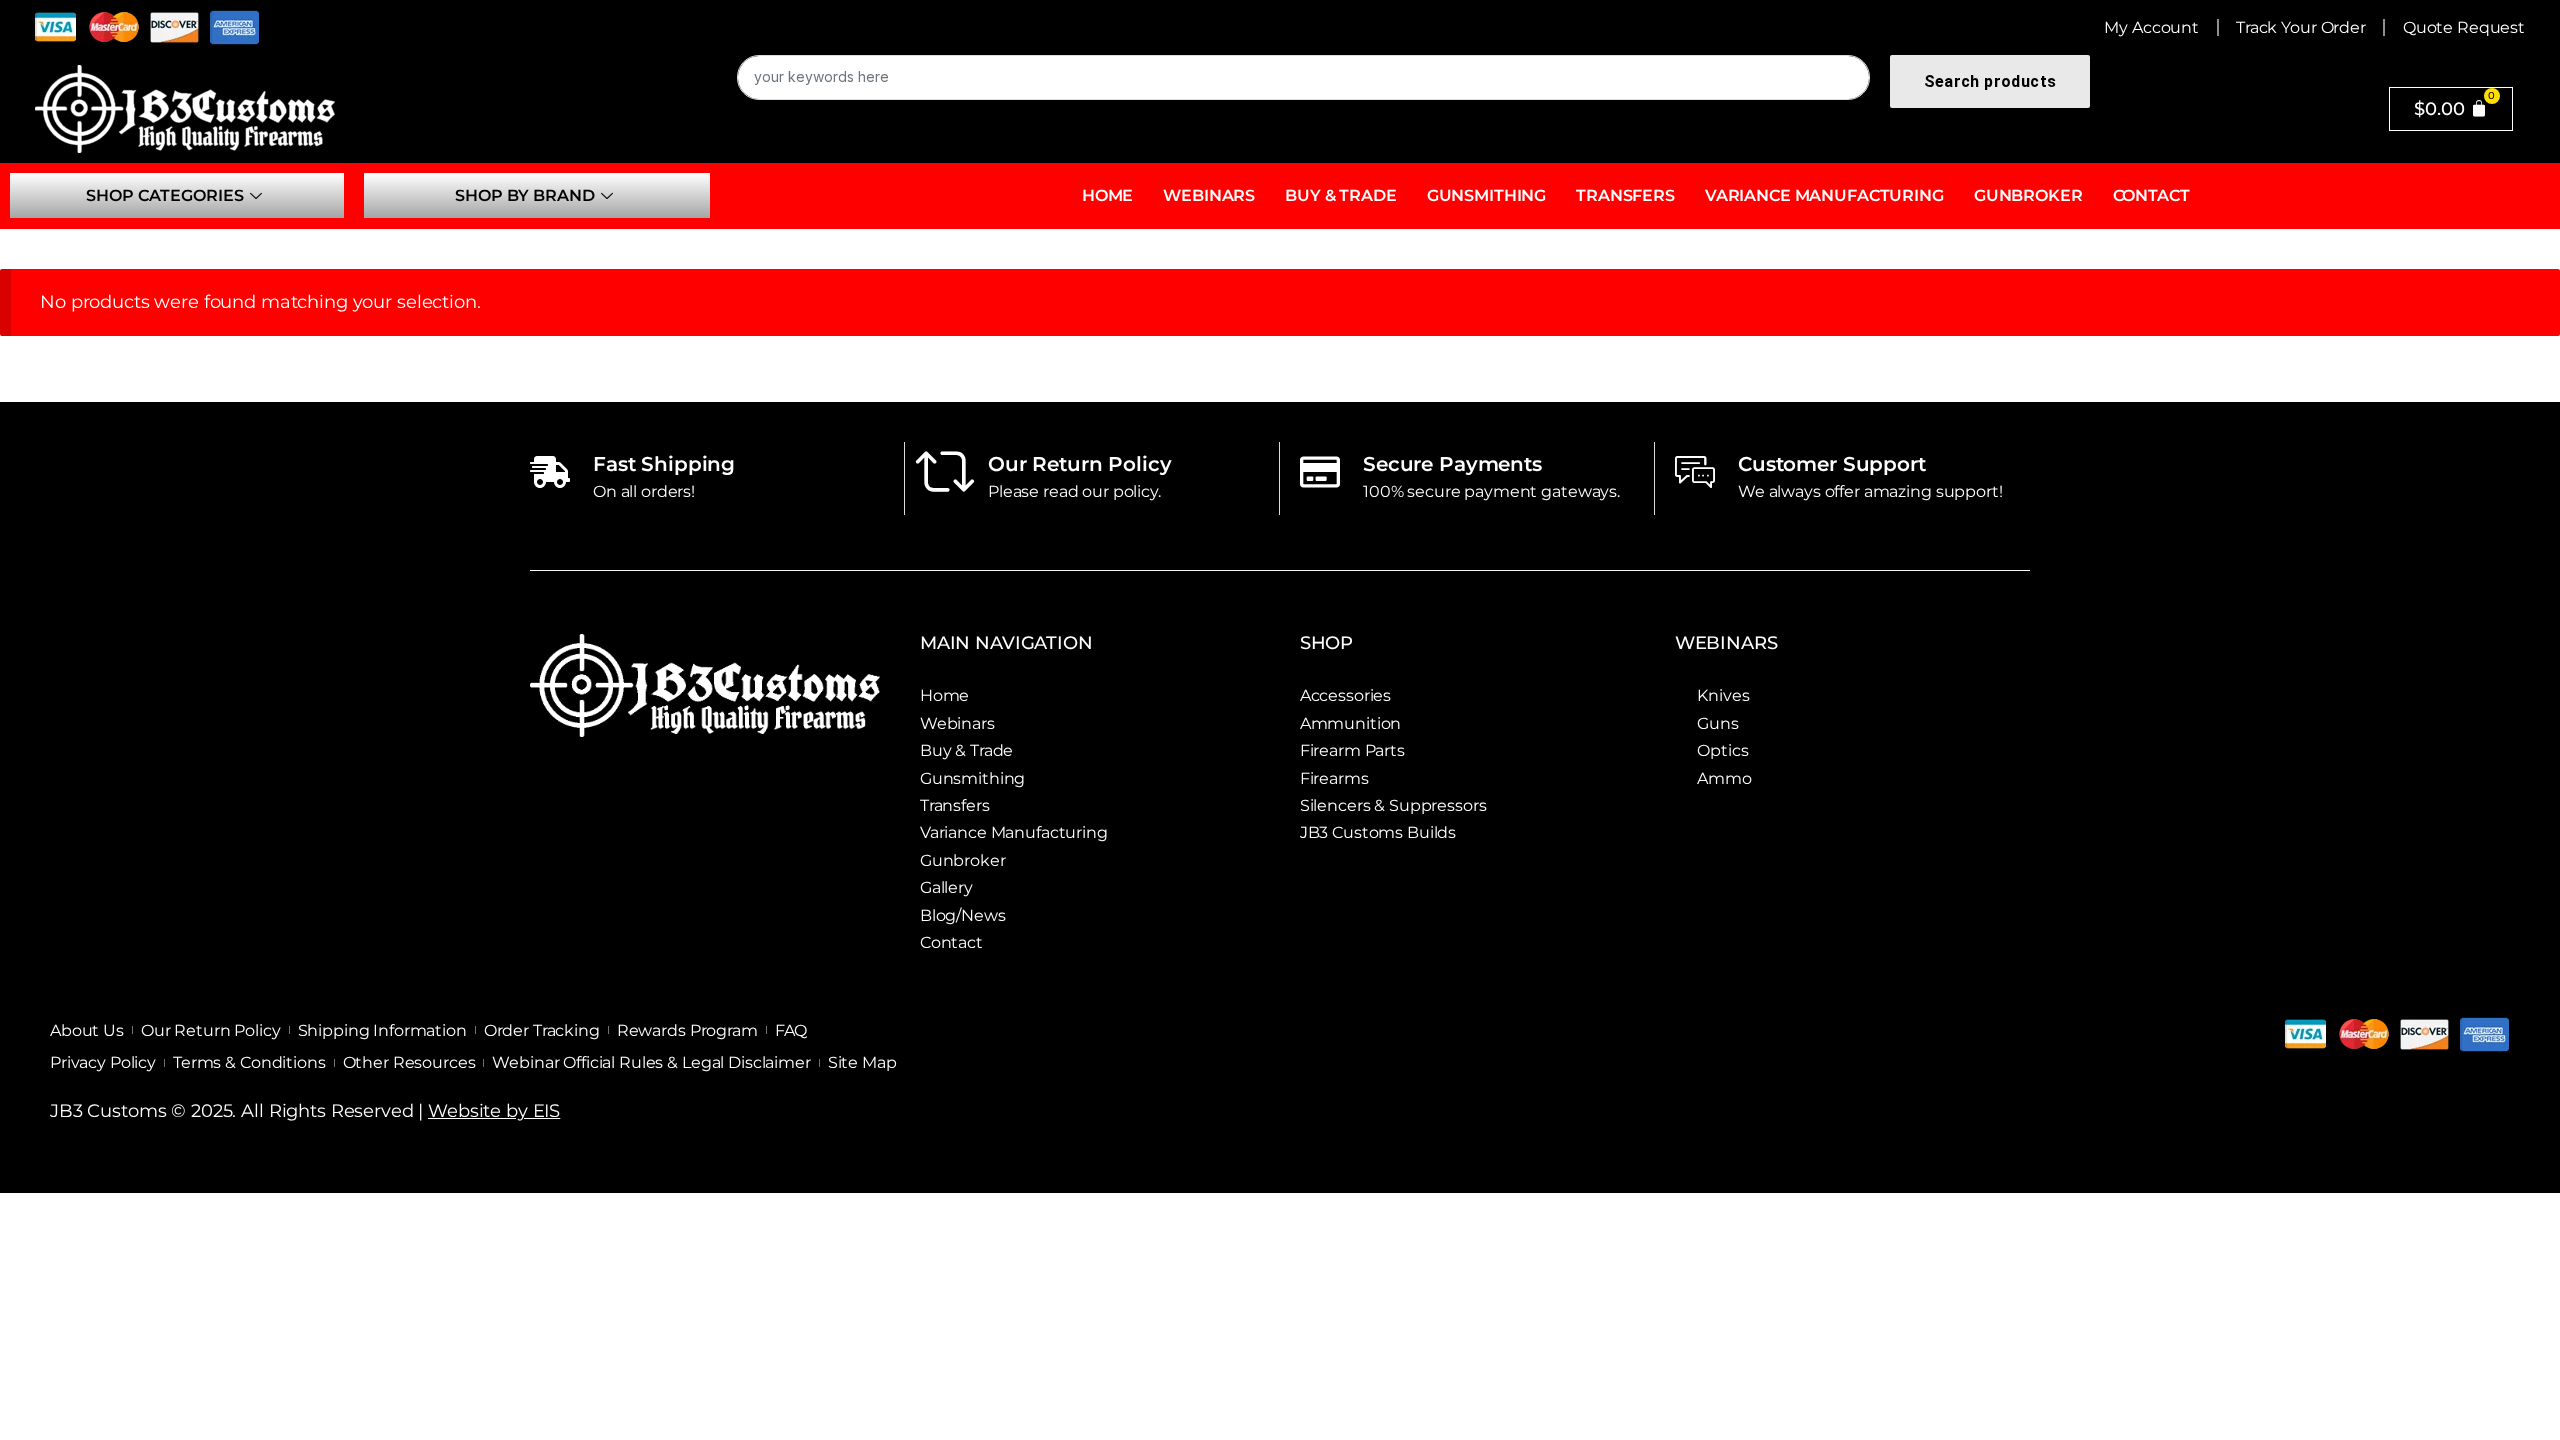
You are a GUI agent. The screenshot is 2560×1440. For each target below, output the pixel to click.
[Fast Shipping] (550, 472)
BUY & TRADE (1340, 195)
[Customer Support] (1695, 472)
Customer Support (1832, 464)
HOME (1107, 195)
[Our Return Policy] (945, 472)
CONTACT (2151, 195)
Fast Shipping (664, 464)
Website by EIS (494, 1111)
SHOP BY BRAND (525, 195)
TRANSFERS (1625, 195)
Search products (1989, 81)
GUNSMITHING (1486, 195)
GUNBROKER (2028, 195)
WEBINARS (1209, 195)
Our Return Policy (1080, 464)
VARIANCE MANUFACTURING (1824, 195)
